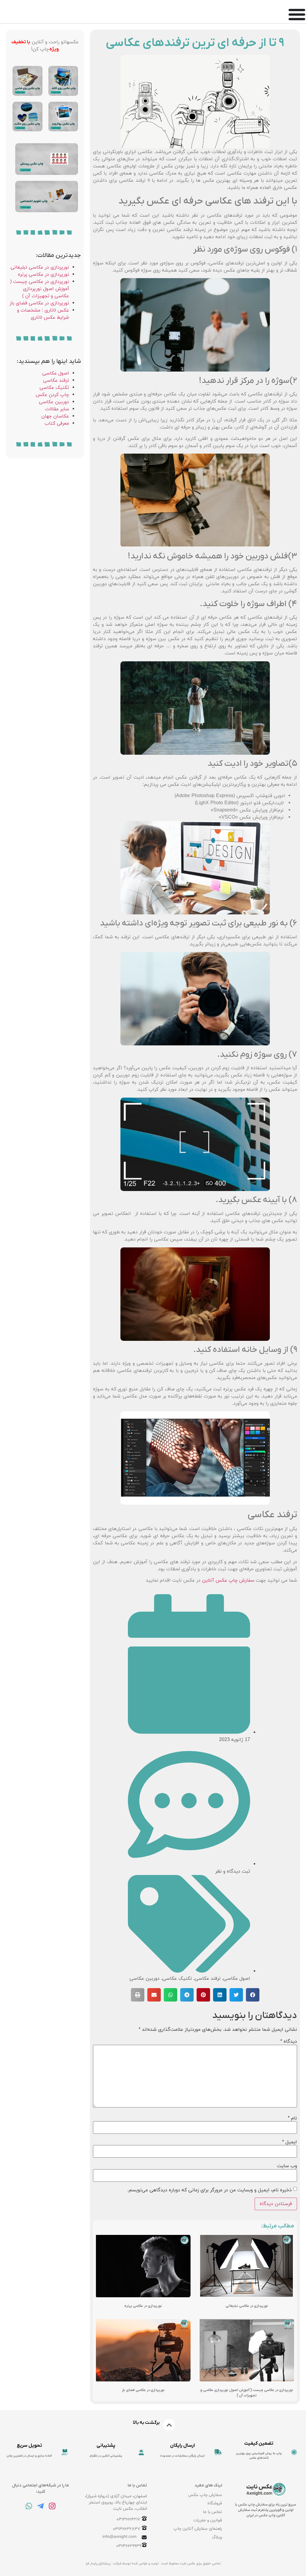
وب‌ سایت (287, 2166)
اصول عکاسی (237, 1979)
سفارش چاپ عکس (205, 2495)
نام (292, 2118)
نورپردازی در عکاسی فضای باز (143, 2390)
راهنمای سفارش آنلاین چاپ (198, 2529)
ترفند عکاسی (208, 1979)
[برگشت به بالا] (169, 2425)
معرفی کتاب (57, 423)
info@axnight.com (120, 2537)
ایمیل (290, 2142)
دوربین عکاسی (144, 1979)
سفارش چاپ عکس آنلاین (228, 1580)
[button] (253, 1995)
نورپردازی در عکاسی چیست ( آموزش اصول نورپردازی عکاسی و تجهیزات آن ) (40, 289)
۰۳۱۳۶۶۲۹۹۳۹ (129, 2546)
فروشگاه (215, 2503)
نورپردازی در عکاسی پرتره (143, 2306)
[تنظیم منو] (297, 14)
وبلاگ (217, 2537)
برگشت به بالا (146, 2423)
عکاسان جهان (55, 416)
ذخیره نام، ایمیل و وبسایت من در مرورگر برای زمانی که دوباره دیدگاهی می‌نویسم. (209, 2190)
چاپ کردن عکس (52, 395)
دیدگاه (289, 2042)
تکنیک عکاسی (177, 1979)
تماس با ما (212, 2512)
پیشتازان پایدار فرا (98, 2563)
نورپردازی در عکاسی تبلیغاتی (247, 2306)
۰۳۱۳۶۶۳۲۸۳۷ (127, 2529)
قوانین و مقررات (208, 2520)
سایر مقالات (57, 409)
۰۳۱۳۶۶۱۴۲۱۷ (128, 2520)
